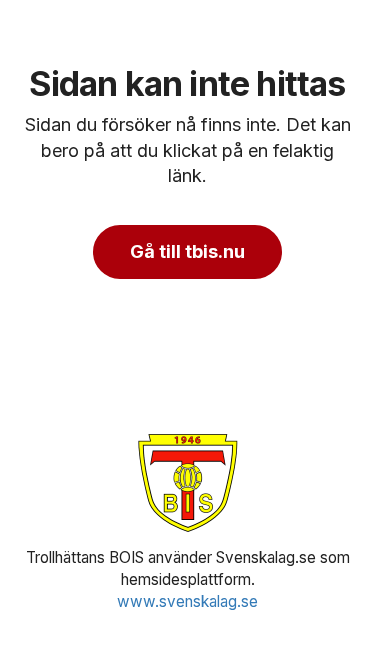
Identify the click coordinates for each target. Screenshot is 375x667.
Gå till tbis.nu (187, 251)
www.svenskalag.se (187, 601)
